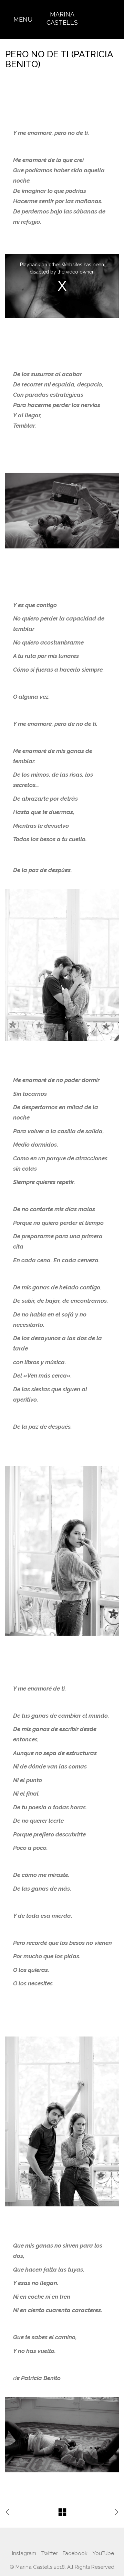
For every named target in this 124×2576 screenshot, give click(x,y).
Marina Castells (62, 18)
